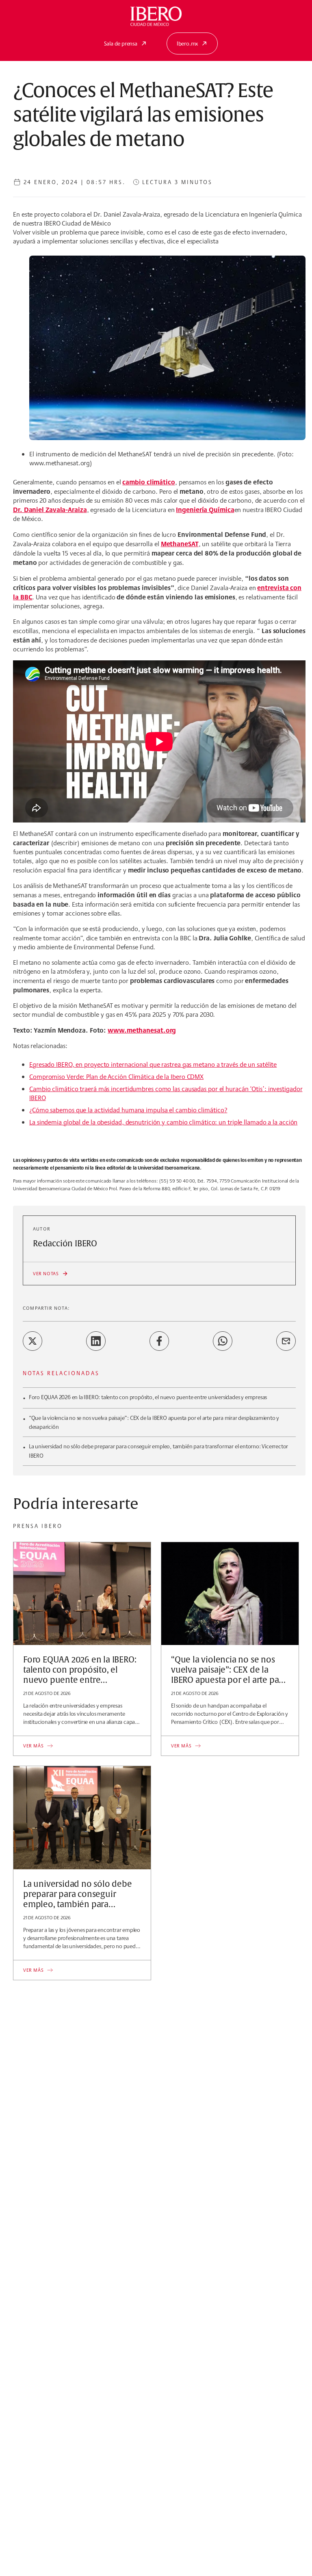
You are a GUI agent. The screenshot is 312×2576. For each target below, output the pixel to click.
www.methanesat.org (142, 1030)
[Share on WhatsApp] (223, 1341)
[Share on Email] (286, 1341)
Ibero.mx (187, 43)
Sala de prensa (121, 43)
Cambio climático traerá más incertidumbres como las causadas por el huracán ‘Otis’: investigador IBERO (166, 1093)
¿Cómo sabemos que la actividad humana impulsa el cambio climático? (128, 1110)
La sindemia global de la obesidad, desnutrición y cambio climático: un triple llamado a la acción (163, 1122)
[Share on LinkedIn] (96, 1341)
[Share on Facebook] (159, 1341)
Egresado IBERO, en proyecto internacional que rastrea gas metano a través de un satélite (153, 1064)
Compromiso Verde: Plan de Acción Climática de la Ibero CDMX (116, 1077)
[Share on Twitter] (32, 1341)
